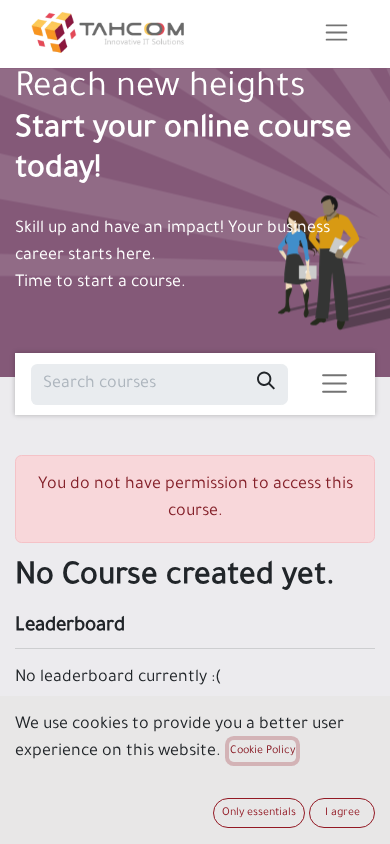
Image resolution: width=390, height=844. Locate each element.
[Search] (266, 384)
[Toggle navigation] (336, 34)
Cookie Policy (262, 751)
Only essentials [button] (259, 813)
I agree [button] (342, 813)
